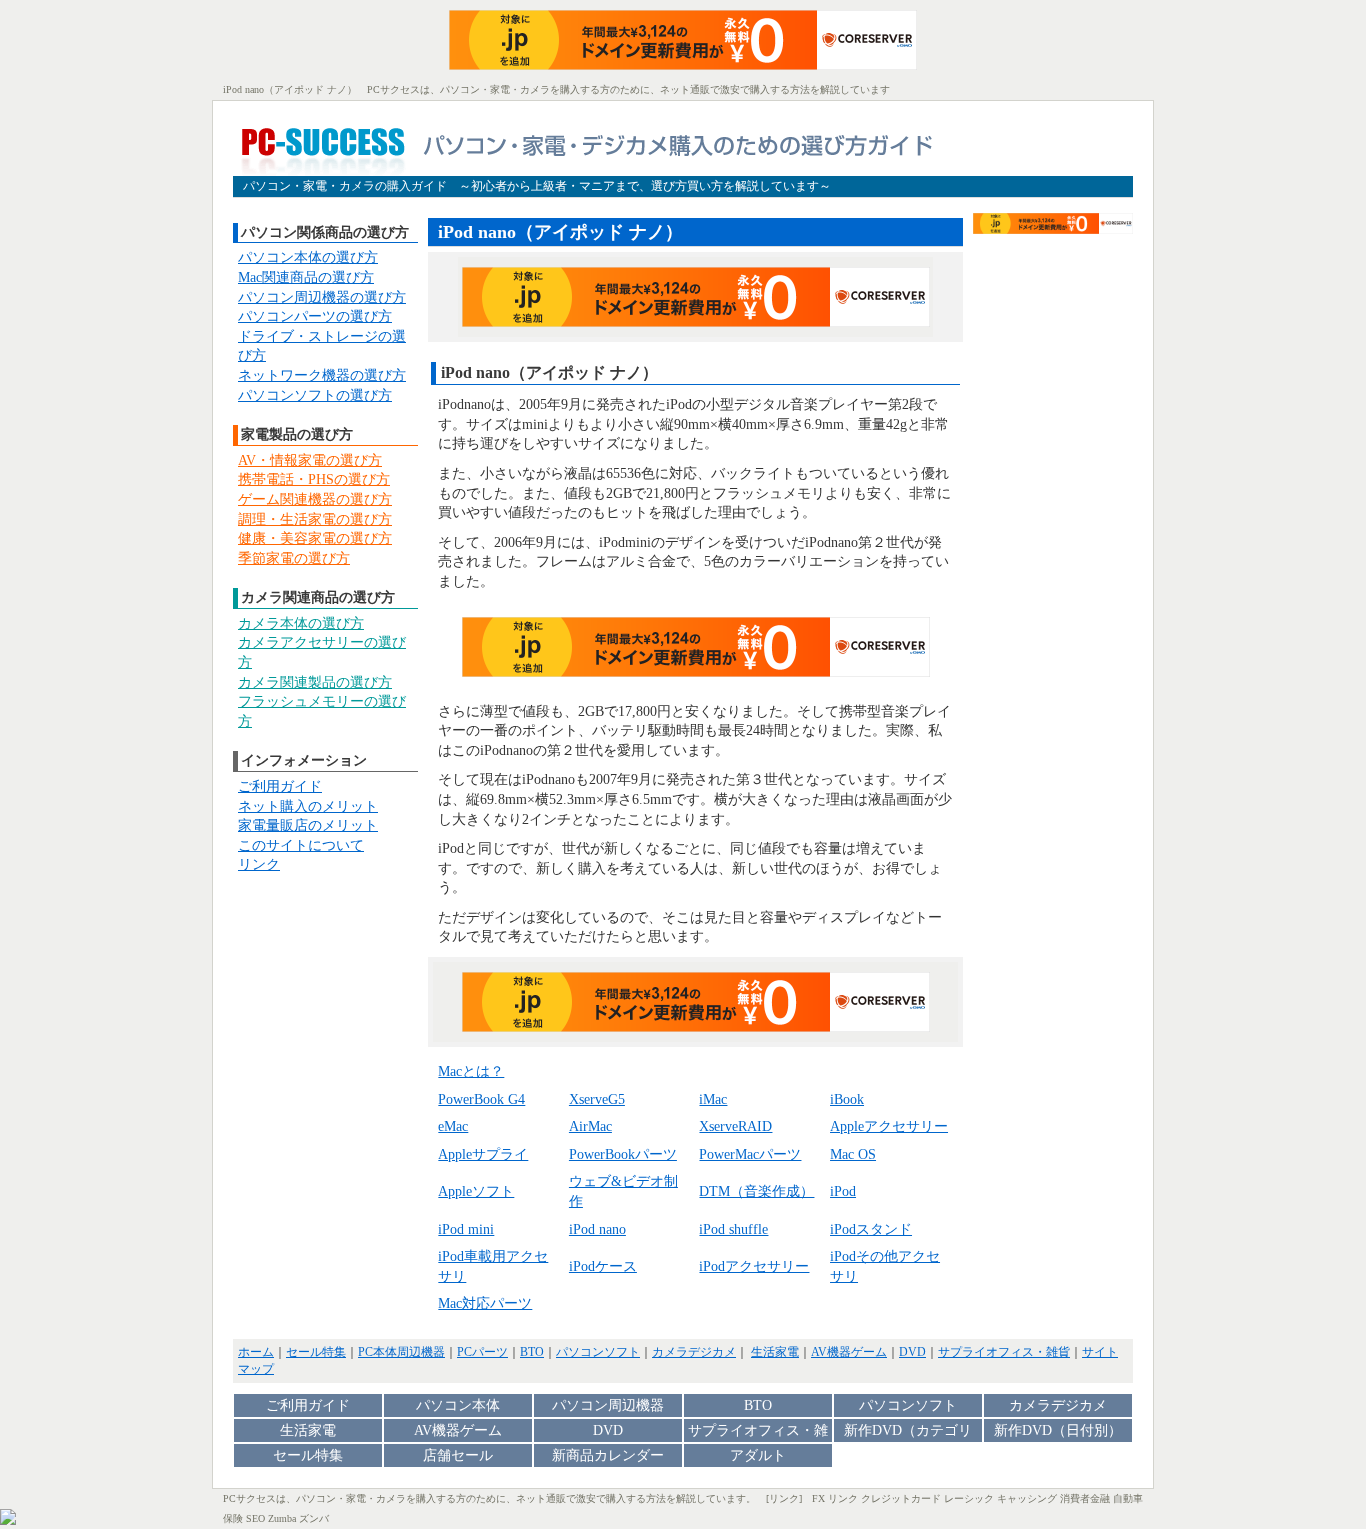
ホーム (256, 1352)
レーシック (969, 1498)
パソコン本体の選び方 (308, 257)
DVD (912, 1352)
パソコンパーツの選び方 (315, 316)
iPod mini (466, 1229)
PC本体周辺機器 (401, 1352)
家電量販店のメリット (308, 825)
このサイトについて (301, 845)
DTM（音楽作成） (756, 1191)
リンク (259, 864)
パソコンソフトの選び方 (315, 395)
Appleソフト (476, 1191)
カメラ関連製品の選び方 (315, 682)
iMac (713, 1099)
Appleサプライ (483, 1154)
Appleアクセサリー (889, 1126)
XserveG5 (597, 1099)
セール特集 (316, 1352)
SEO (255, 1518)
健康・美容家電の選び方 (315, 538)
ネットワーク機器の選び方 (322, 375)
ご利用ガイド (280, 786)
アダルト (758, 1455)
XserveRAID (735, 1126)
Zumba (282, 1518)
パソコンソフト (598, 1352)
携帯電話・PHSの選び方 (314, 479)
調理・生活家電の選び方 (315, 519)
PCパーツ (482, 1352)
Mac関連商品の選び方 (306, 277)
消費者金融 (1085, 1498)
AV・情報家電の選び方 (310, 460)
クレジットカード (901, 1498)
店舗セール (458, 1455)
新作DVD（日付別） (1058, 1430)
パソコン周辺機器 (608, 1405)
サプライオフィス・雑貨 (1004, 1352)
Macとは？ (471, 1071)
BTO (532, 1352)
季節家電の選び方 (294, 558)
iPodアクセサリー (754, 1266)
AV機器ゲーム (849, 1352)
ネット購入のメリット (308, 806)
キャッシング (1027, 1498)
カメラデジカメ (694, 1352)
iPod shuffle (733, 1229)
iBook (847, 1099)
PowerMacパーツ (750, 1154)
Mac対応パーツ (485, 1303)
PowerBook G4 (481, 1099)
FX (818, 1498)
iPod (843, 1191)
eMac (453, 1126)
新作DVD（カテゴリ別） (908, 1432)
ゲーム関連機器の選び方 (315, 499)
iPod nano (597, 1229)
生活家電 (775, 1352)
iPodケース (603, 1266)
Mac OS (853, 1154)
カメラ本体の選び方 (301, 623)
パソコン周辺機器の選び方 (322, 297)
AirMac (590, 1126)
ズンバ (314, 1518)
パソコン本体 (458, 1405)
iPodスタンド (871, 1229)
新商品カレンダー (608, 1455)
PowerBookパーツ (623, 1154)
